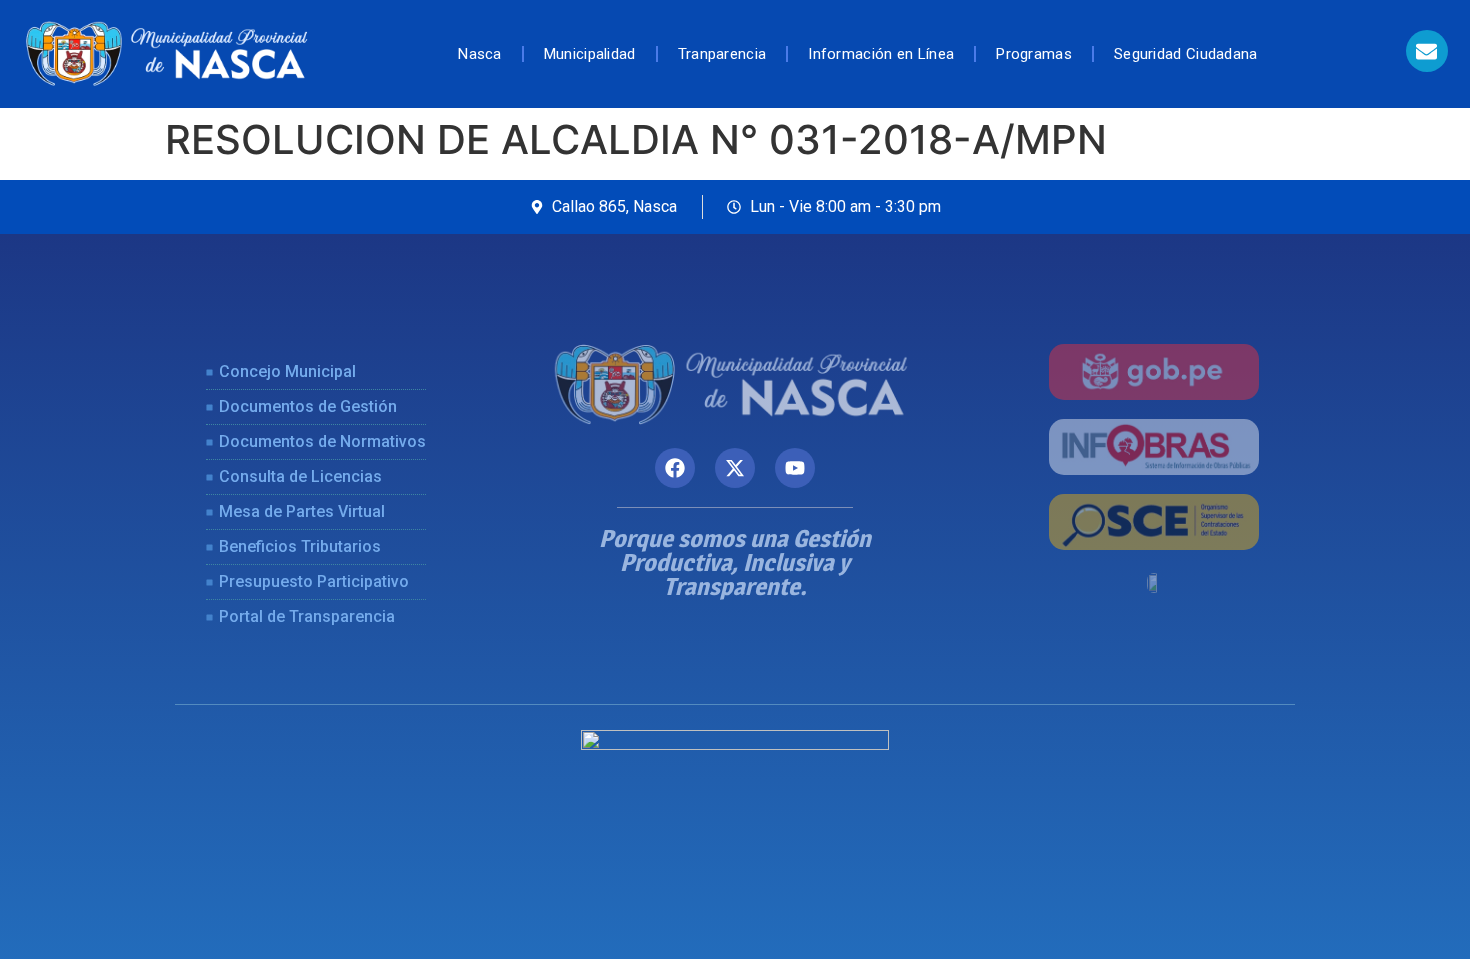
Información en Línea (881, 54)
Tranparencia (722, 54)
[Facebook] (675, 468)
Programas (1034, 54)
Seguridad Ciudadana (1186, 54)
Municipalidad (590, 54)
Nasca (480, 54)
